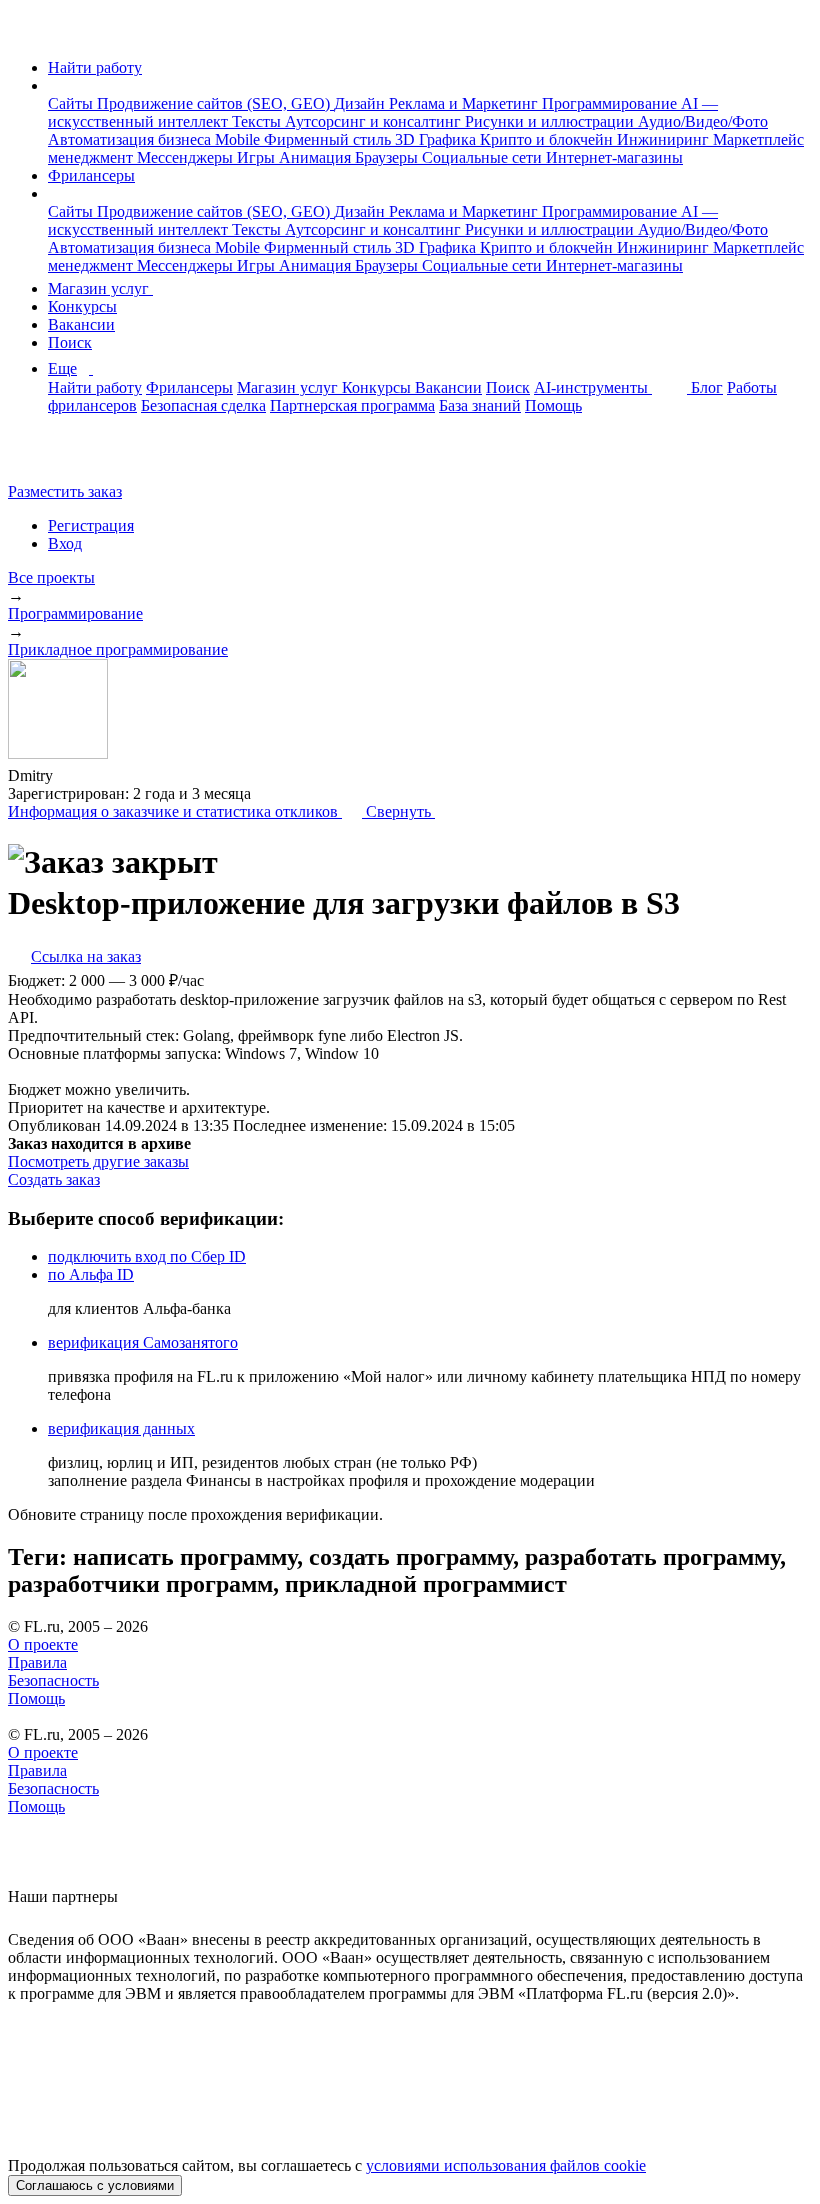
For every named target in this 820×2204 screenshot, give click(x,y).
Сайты (72, 103)
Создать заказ (54, 1179)
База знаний (480, 405)
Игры (258, 157)
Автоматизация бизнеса (131, 139)
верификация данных (121, 1428)
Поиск (70, 342)
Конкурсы (82, 306)
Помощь (553, 405)
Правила (37, 1662)
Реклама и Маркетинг (465, 103)
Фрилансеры (91, 175)
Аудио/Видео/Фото (703, 121)
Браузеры (388, 157)
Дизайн (361, 103)
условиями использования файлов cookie (506, 2165)
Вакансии (81, 324)
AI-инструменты (593, 387)
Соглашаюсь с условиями (95, 2185)
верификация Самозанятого (143, 1342)
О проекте (43, 1644)
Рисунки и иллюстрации (551, 121)
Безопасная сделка (203, 405)
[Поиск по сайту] (64, 457)
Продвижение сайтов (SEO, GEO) (215, 103)
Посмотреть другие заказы (98, 1161)
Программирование (611, 103)
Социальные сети (484, 157)
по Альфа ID (91, 1274)
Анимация (317, 157)
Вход (65, 543)
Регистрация (91, 525)
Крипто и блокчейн (548, 139)
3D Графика (437, 139)
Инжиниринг (665, 139)
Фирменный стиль (329, 139)
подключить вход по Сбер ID (147, 1256)
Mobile (239, 139)
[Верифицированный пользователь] (72, 774)
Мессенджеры (187, 157)
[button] (54, 85)
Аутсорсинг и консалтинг (375, 121)
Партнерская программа (352, 405)
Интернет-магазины (614, 157)
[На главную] (26, 33)
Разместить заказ (65, 491)
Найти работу (95, 67)
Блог (707, 387)
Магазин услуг (100, 288)
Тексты (258, 121)
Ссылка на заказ (86, 956)
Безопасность (53, 1680)
